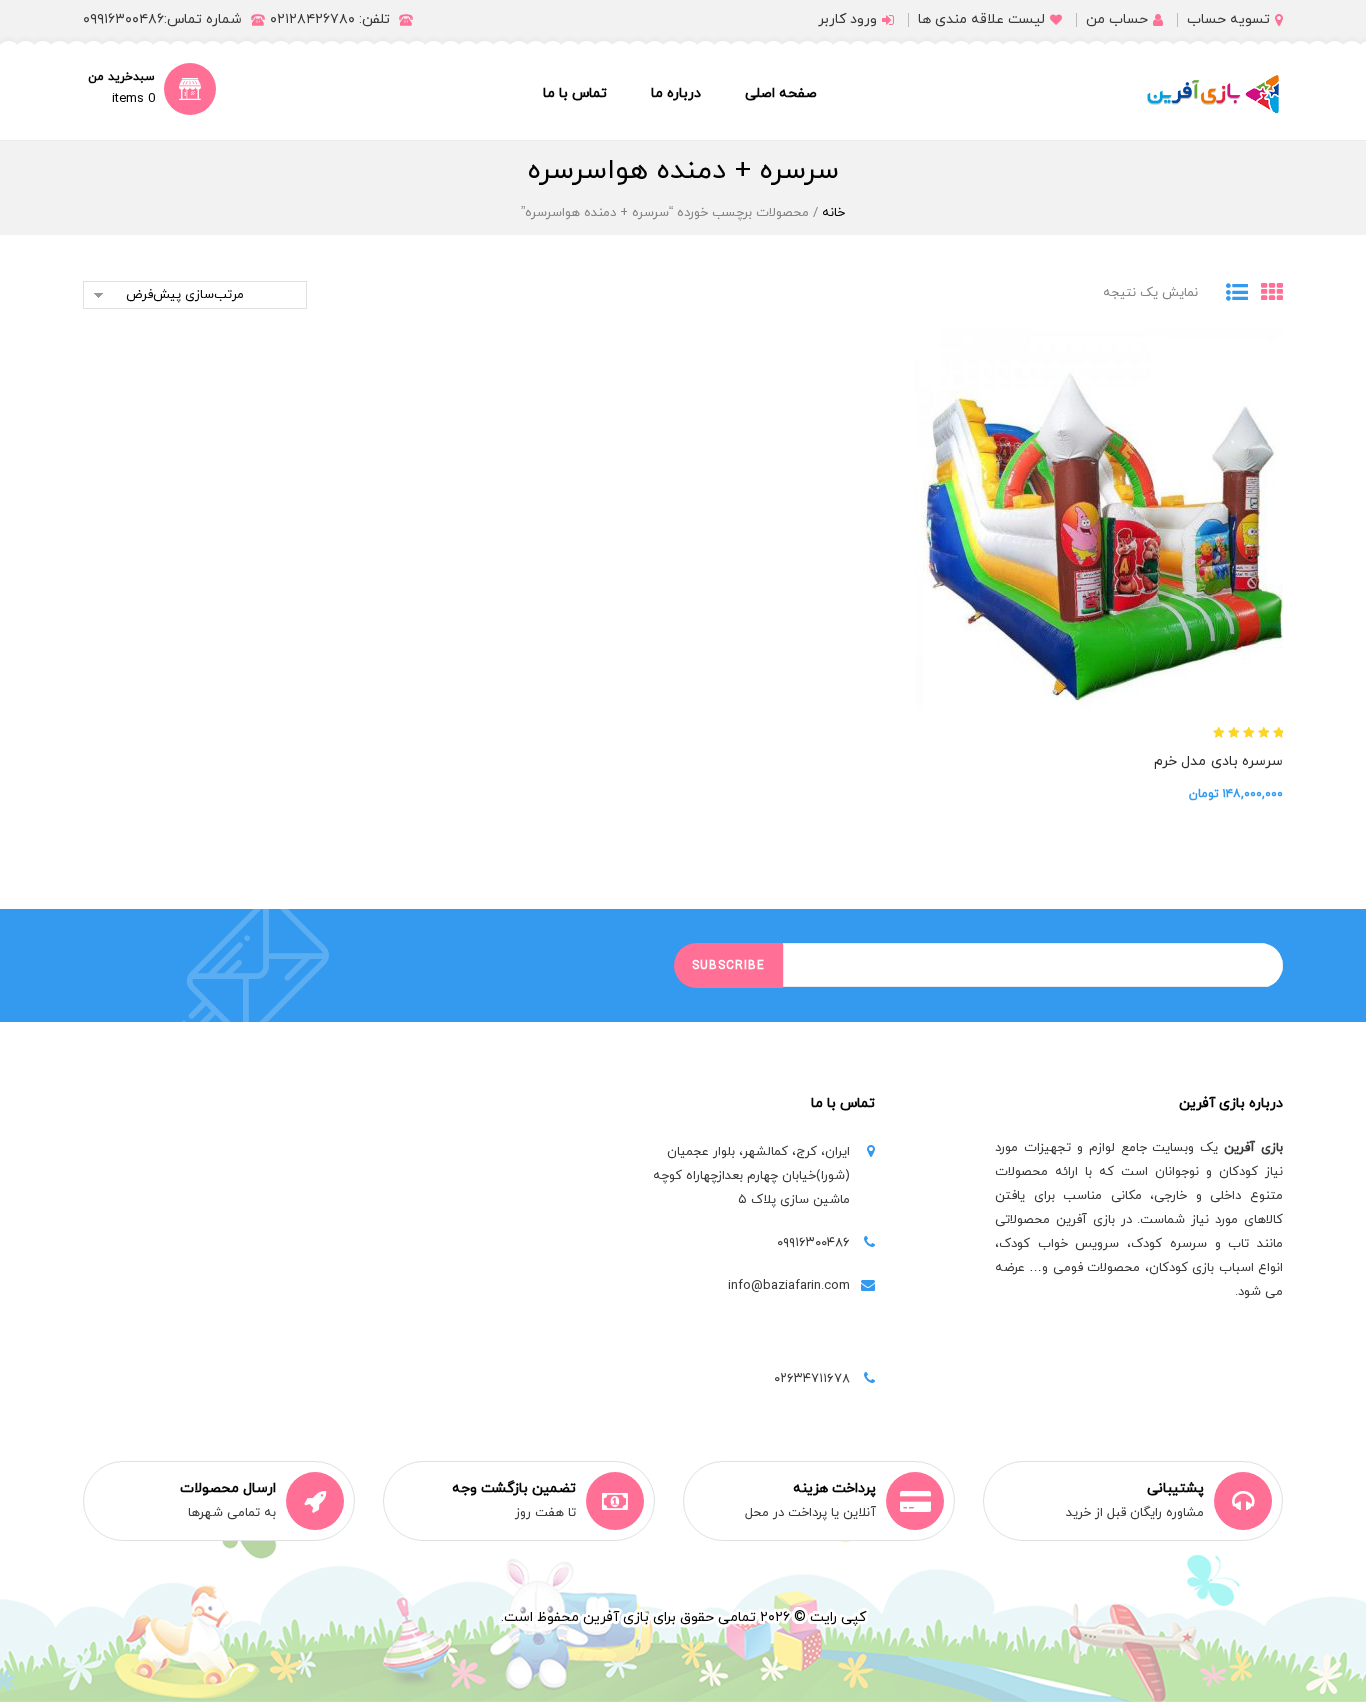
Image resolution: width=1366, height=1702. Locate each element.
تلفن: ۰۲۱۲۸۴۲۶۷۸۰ (330, 19)
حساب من (1117, 19)
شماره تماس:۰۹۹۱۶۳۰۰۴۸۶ (162, 19)
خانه (833, 213)
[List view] (1230, 294)
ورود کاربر (847, 19)
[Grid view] (1265, 294)
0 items (133, 99)
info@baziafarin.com (789, 1286)
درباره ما (676, 93)
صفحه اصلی (781, 93)
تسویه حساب (1228, 19)
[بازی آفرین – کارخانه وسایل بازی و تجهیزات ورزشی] (1213, 94)
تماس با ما (575, 93)
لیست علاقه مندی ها (981, 19)
